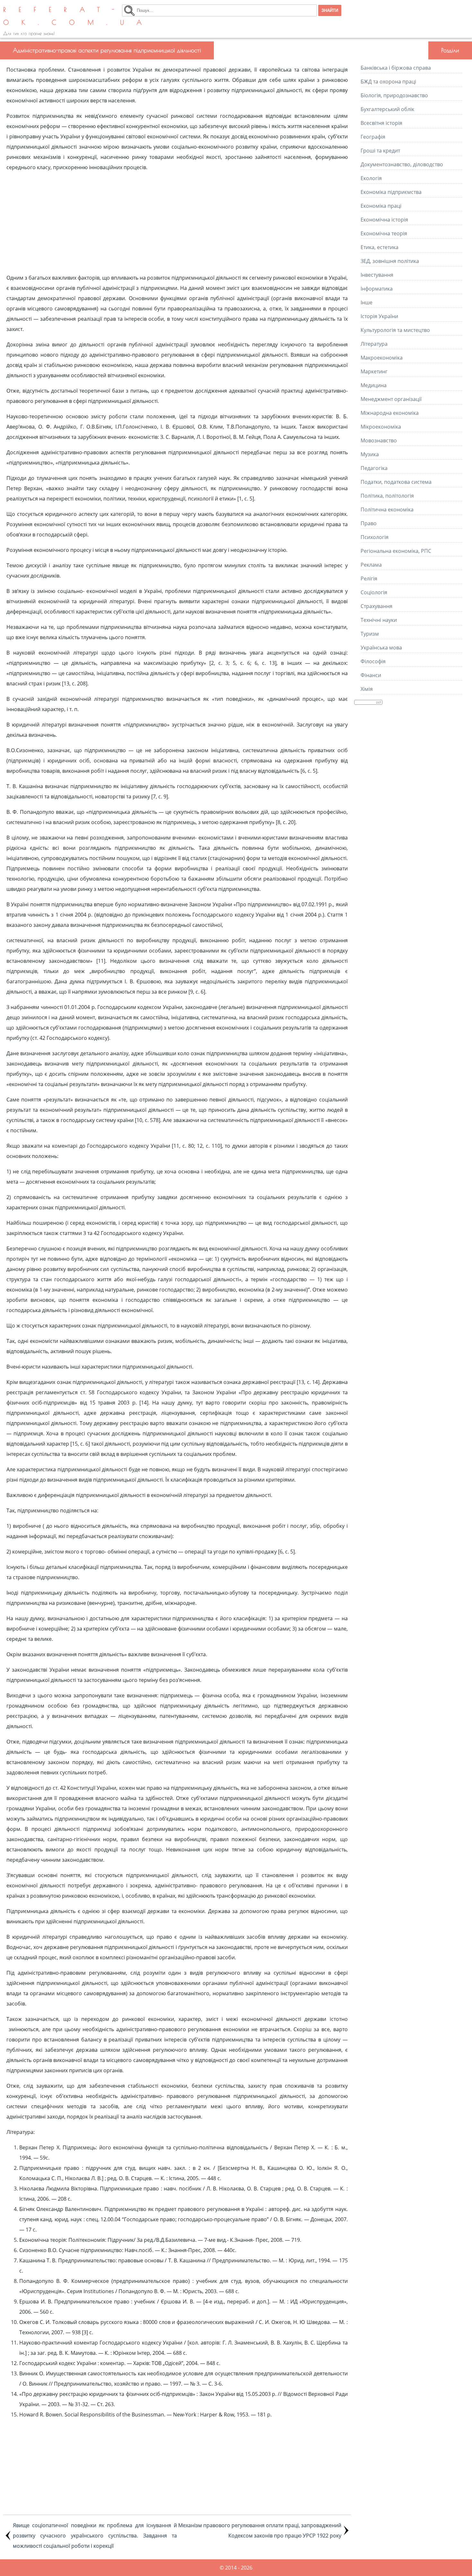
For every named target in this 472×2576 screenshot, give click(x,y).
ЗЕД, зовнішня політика (390, 261)
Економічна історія (384, 220)
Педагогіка (374, 468)
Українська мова (381, 648)
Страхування (376, 606)
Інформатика (377, 289)
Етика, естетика (380, 247)
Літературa (374, 344)
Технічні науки (379, 620)
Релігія (369, 579)
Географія (373, 137)
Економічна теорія (384, 233)
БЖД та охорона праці (388, 82)
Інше (367, 302)
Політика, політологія (387, 496)
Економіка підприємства (391, 192)
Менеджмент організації (391, 399)
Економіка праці (381, 206)
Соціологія (374, 592)
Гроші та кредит (380, 151)
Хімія (367, 689)
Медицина (374, 385)
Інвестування (377, 275)
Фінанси (371, 675)
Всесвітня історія (381, 123)
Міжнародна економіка (390, 413)
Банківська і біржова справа (396, 68)
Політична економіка (387, 509)
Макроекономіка (382, 358)
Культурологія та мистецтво (395, 330)
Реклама (371, 565)
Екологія (371, 178)
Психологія (375, 537)
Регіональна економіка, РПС (396, 551)
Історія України (379, 316)
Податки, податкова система (396, 482)
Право (369, 523)
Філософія (373, 661)
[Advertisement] (177, 222)
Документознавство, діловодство (402, 164)
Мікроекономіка (381, 427)
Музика (370, 454)
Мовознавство (379, 440)
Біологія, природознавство (394, 95)
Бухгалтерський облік (387, 109)
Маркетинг (374, 371)
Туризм (370, 634)
